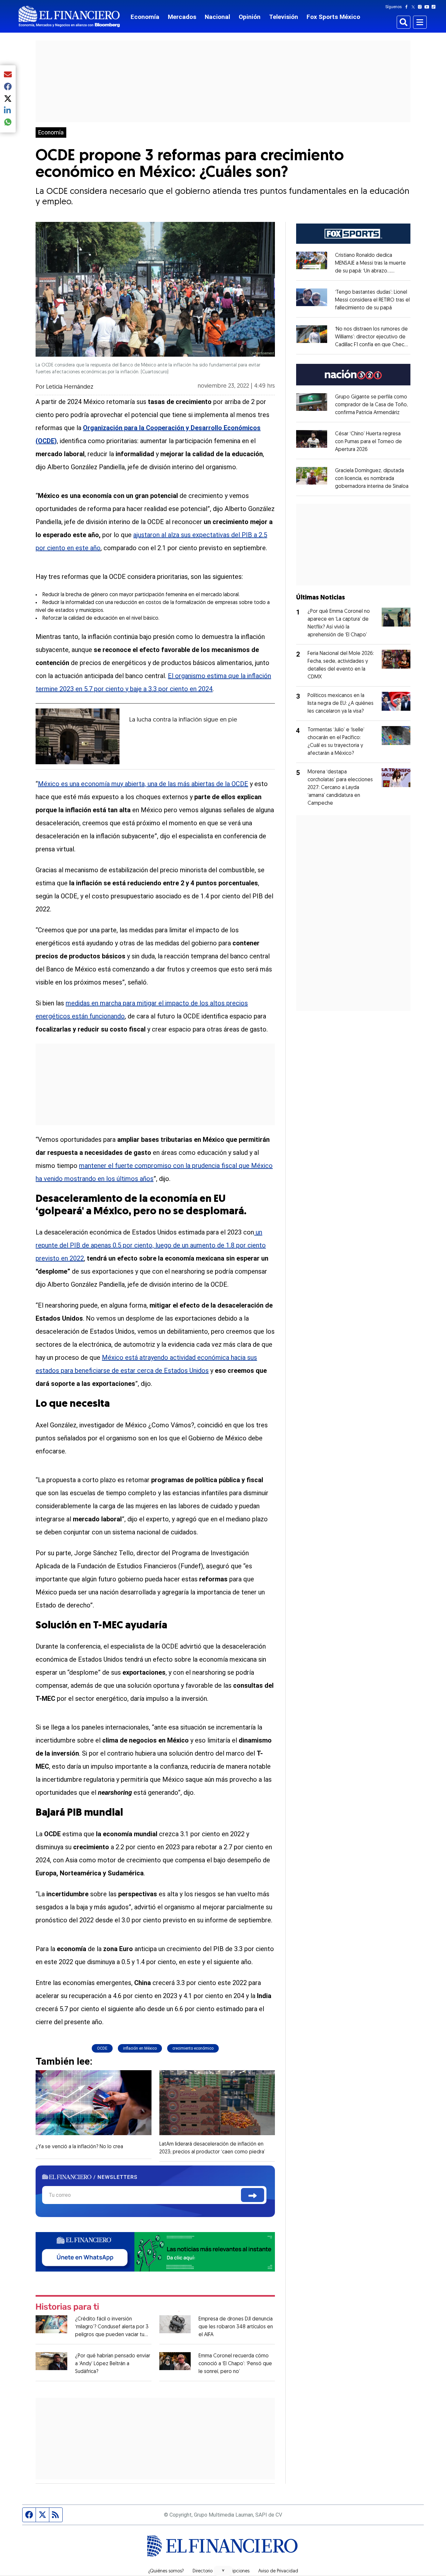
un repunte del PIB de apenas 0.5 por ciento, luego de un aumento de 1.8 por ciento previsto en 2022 (151, 1245)
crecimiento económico (193, 2048)
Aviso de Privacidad (278, 2571)
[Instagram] (421, 7)
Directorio (203, 2571)
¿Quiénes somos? (166, 2571)
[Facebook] (408, 7)
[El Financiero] (69, 16)
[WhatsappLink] (155, 2251)
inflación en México (140, 2048)
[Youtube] (428, 7)
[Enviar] (253, 2195)
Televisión (284, 17)
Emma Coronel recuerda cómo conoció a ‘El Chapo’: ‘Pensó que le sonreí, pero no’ (235, 2364)
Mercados (182, 17)
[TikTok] (435, 7)
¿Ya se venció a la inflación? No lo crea (79, 2147)
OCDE (102, 2048)
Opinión (250, 17)
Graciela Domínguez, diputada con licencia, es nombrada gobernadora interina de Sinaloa (372, 479)
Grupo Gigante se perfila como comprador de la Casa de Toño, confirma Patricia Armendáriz (371, 405)
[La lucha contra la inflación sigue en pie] (78, 736)
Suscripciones (235, 2571)
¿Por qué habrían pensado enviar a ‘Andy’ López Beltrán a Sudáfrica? (113, 2364)
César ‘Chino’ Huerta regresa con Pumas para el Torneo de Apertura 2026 (368, 442)
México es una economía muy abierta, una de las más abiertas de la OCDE (143, 784)
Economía (145, 17)
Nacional (217, 17)
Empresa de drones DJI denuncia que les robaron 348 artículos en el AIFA (236, 2327)
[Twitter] (414, 7)
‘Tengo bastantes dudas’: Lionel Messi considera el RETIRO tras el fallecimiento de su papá (372, 300)
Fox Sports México (333, 17)
